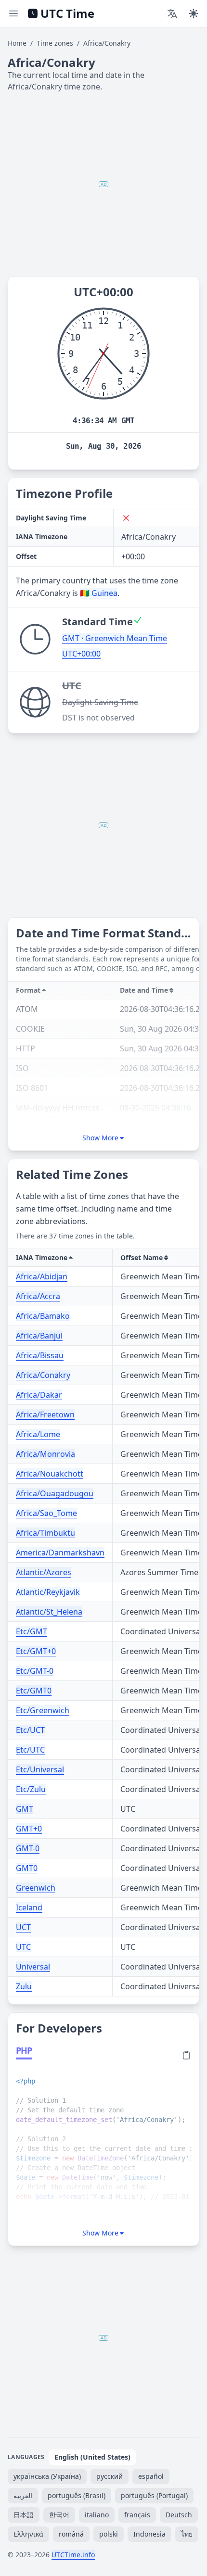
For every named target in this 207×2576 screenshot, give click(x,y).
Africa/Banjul (39, 1336)
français (137, 2515)
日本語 (24, 2515)
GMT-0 (28, 1848)
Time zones (55, 43)
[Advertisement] (103, 184)
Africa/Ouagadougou (55, 1493)
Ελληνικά (28, 2534)
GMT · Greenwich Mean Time (115, 638)
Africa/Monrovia (45, 1454)
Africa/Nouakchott (50, 1474)
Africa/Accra (38, 1296)
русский (110, 2476)
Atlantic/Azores (44, 1572)
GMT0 (27, 1868)
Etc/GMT (32, 1631)
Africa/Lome (38, 1434)
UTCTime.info (73, 2555)
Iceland (29, 1907)
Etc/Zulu (31, 1789)
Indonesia (149, 2534)
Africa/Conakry (43, 1375)
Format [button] (28, 990)
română (71, 2534)
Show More (100, 1138)
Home (17, 43)
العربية (23, 2495)
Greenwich (36, 1888)
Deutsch (179, 2515)
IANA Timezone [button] (42, 1257)
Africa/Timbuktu (45, 1533)
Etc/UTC (30, 1750)
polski (109, 2534)
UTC (23, 1947)
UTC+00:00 (81, 654)
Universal (33, 1967)
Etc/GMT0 (34, 1691)
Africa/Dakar (39, 1395)
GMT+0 (29, 1829)
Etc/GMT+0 (36, 1651)
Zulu (24, 1986)
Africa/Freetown (45, 1414)
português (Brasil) (77, 2495)
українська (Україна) (47, 2476)
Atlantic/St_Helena (49, 1612)
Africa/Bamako (43, 1316)
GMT (25, 1809)
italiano (97, 2515)
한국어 (59, 2515)
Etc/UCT (30, 1730)
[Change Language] (172, 13)
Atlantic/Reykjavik (48, 1592)
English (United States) (92, 2457)
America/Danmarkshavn (60, 1553)
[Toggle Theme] (194, 13)
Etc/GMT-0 (35, 1671)
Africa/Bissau (40, 1355)
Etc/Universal (40, 1769)
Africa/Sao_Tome (46, 1513)
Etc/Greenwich (43, 1710)
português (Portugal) (154, 2495)
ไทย (187, 2534)
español (151, 2476)
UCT (23, 1927)
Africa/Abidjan (42, 1276)
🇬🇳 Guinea (99, 593)
